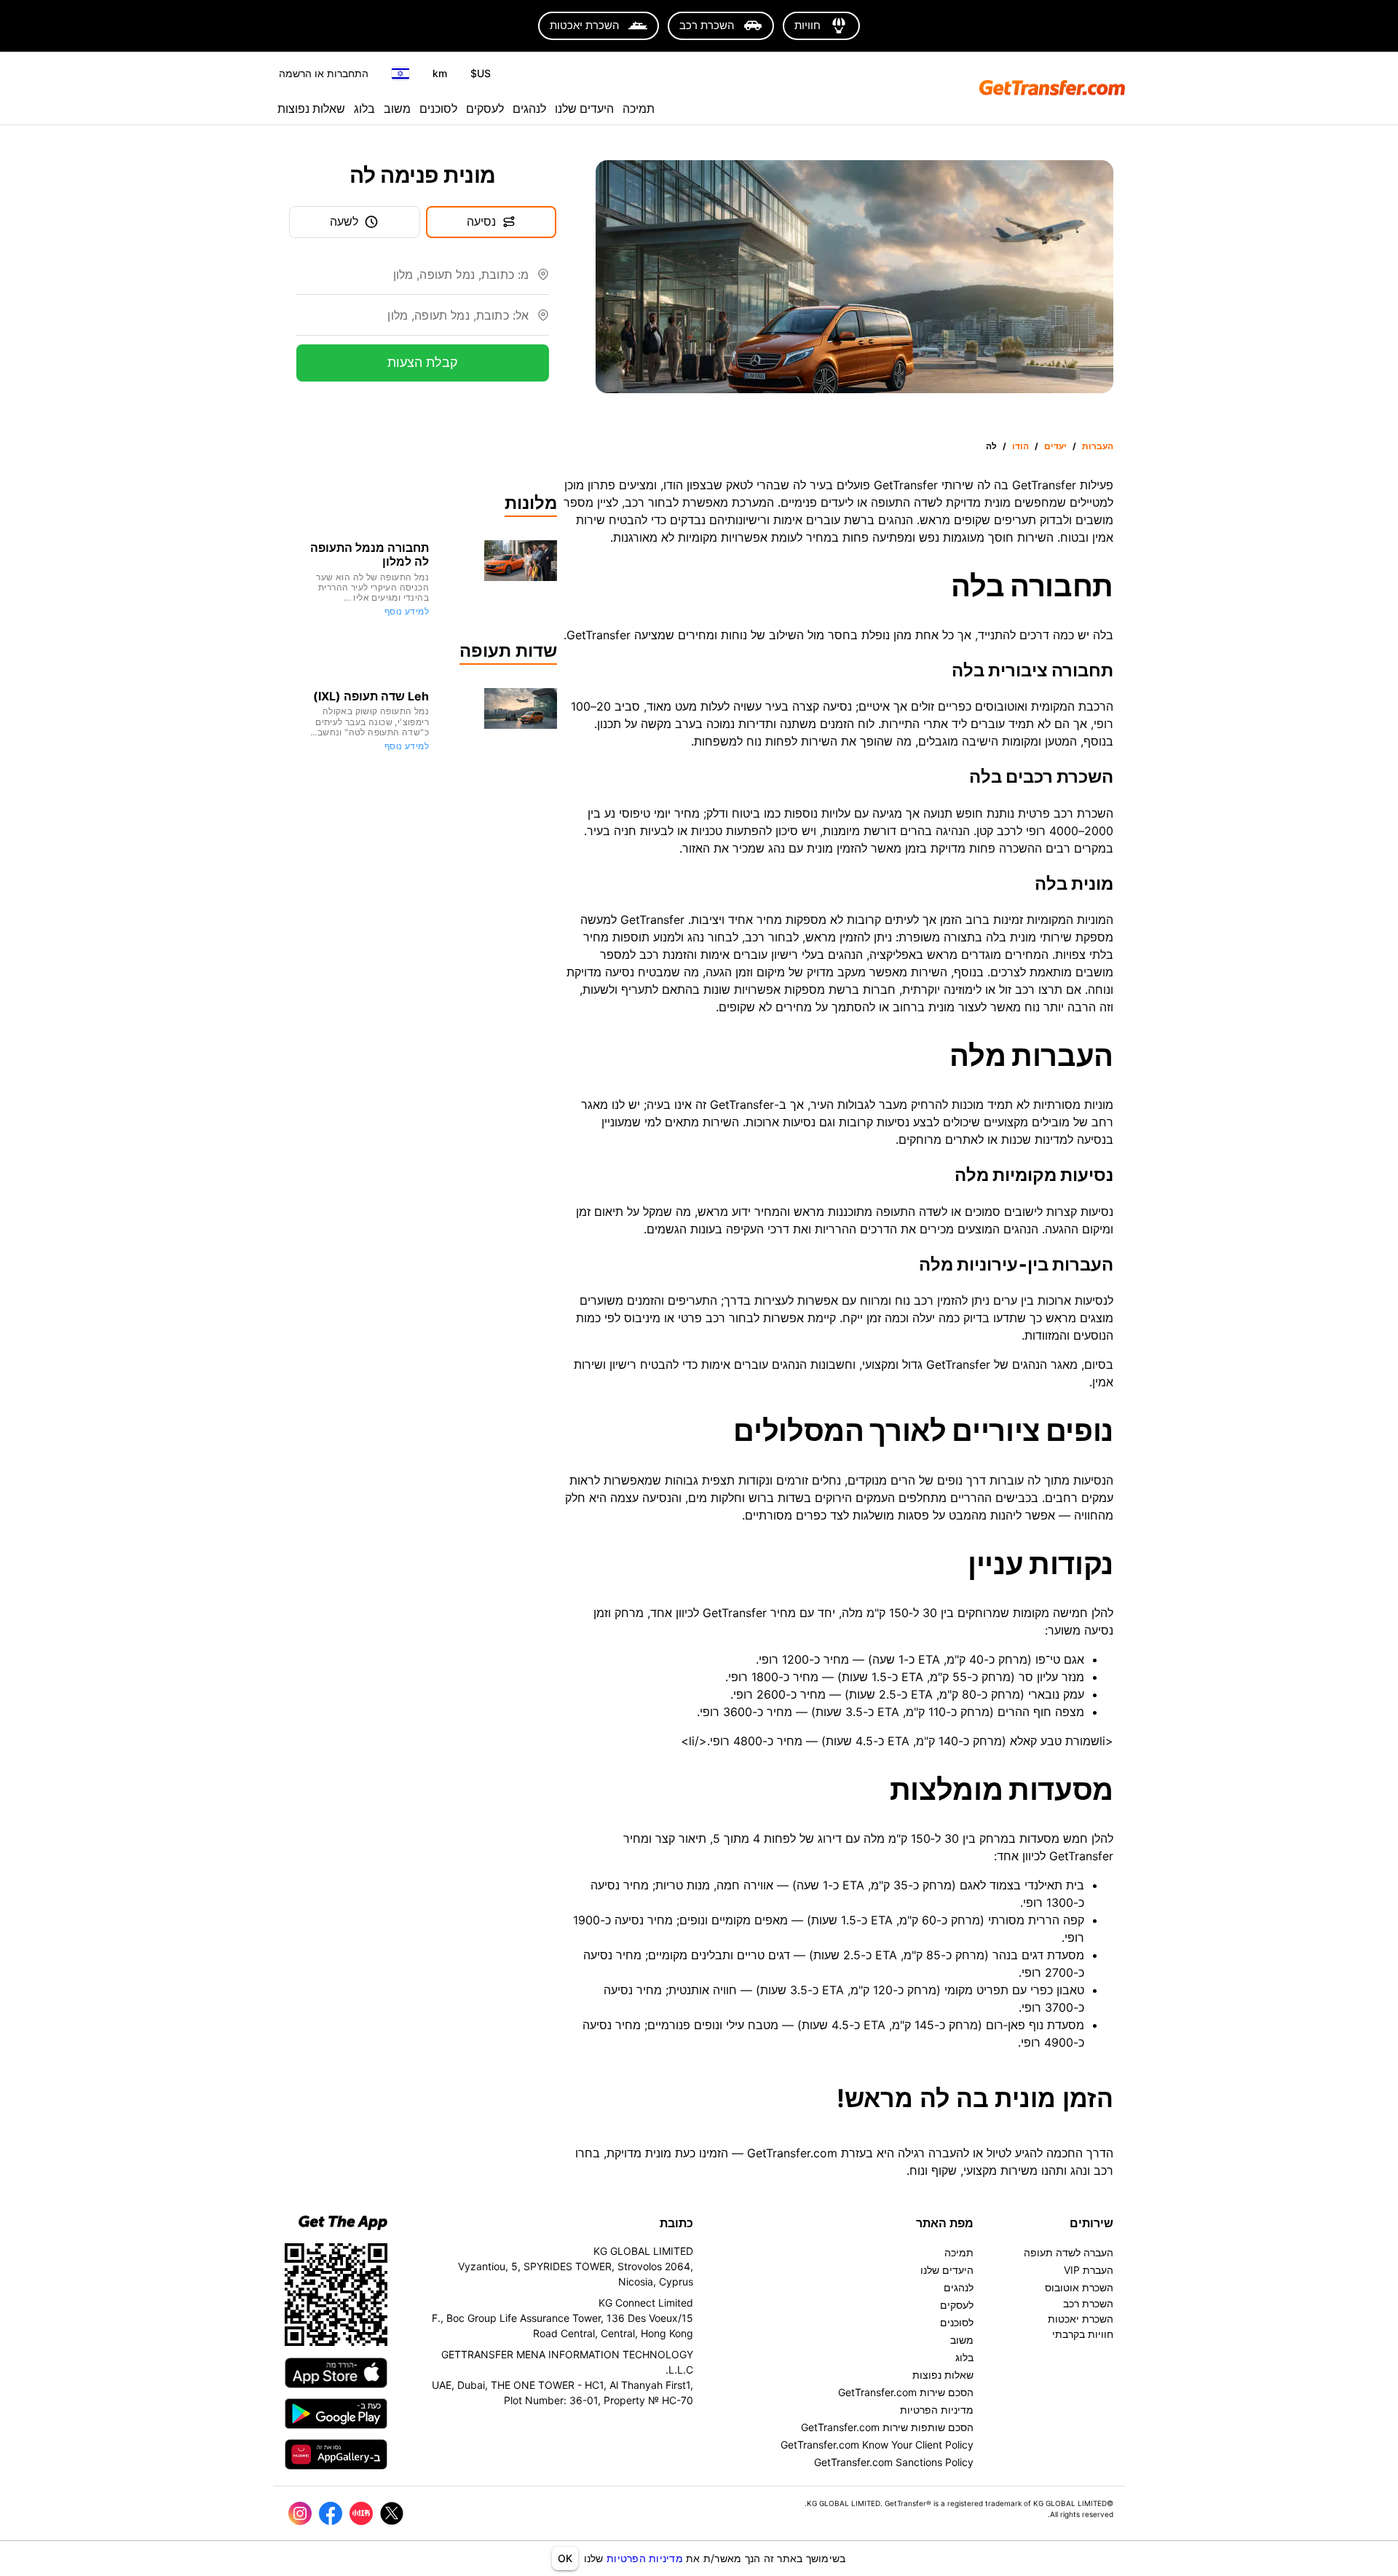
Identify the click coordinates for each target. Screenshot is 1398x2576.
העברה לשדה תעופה (1069, 2252)
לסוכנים (438, 108)
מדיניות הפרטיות (645, 2558)
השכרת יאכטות (1081, 2319)
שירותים (1091, 2223)
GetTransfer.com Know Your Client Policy (877, 2445)
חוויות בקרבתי (1083, 2334)
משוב (397, 108)
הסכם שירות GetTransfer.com (906, 2392)
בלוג (364, 108)
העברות (1098, 446)
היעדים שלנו (584, 108)
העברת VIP (1089, 2270)
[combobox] (412, 280)
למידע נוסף (407, 611)
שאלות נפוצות (311, 108)
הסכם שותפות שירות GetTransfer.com (887, 2427)
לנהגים (529, 108)
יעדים (1055, 446)
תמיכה (639, 108)
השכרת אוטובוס (1079, 2287)
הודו (1020, 446)
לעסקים (485, 108)
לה (991, 446)
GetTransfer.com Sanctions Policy (894, 2462)
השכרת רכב (1088, 2303)
